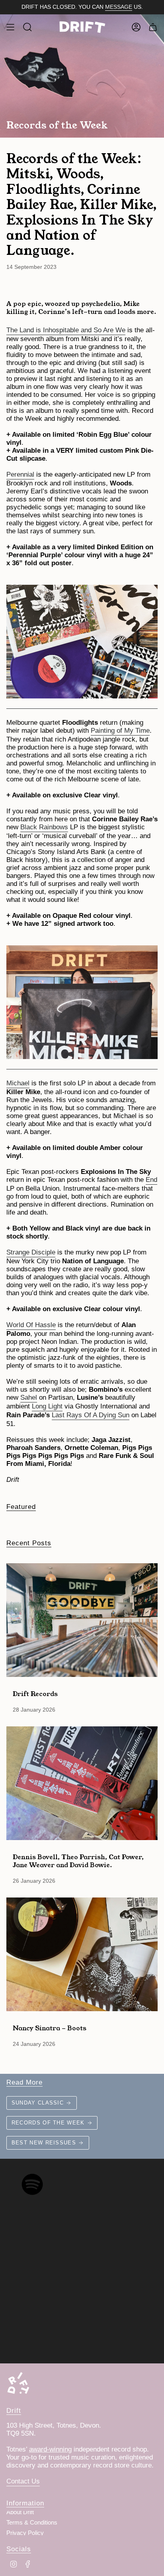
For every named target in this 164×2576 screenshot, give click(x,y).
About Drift (20, 2512)
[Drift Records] (82, 1620)
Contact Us (23, 2481)
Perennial (20, 474)
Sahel (29, 1397)
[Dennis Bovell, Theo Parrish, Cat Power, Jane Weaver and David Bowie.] (82, 1783)
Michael (18, 1083)
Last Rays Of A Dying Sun (91, 1415)
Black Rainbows (44, 827)
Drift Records (35, 1693)
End (151, 1180)
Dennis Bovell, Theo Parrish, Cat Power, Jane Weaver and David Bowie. (78, 1860)
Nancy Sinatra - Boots (50, 2028)
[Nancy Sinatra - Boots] (82, 1954)
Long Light (47, 1406)
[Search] (27, 27)
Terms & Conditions (32, 2523)
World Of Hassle (31, 1325)
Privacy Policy (25, 2533)
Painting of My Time (120, 731)
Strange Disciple (31, 1252)
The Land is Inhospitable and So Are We (66, 330)
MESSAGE (119, 7)
